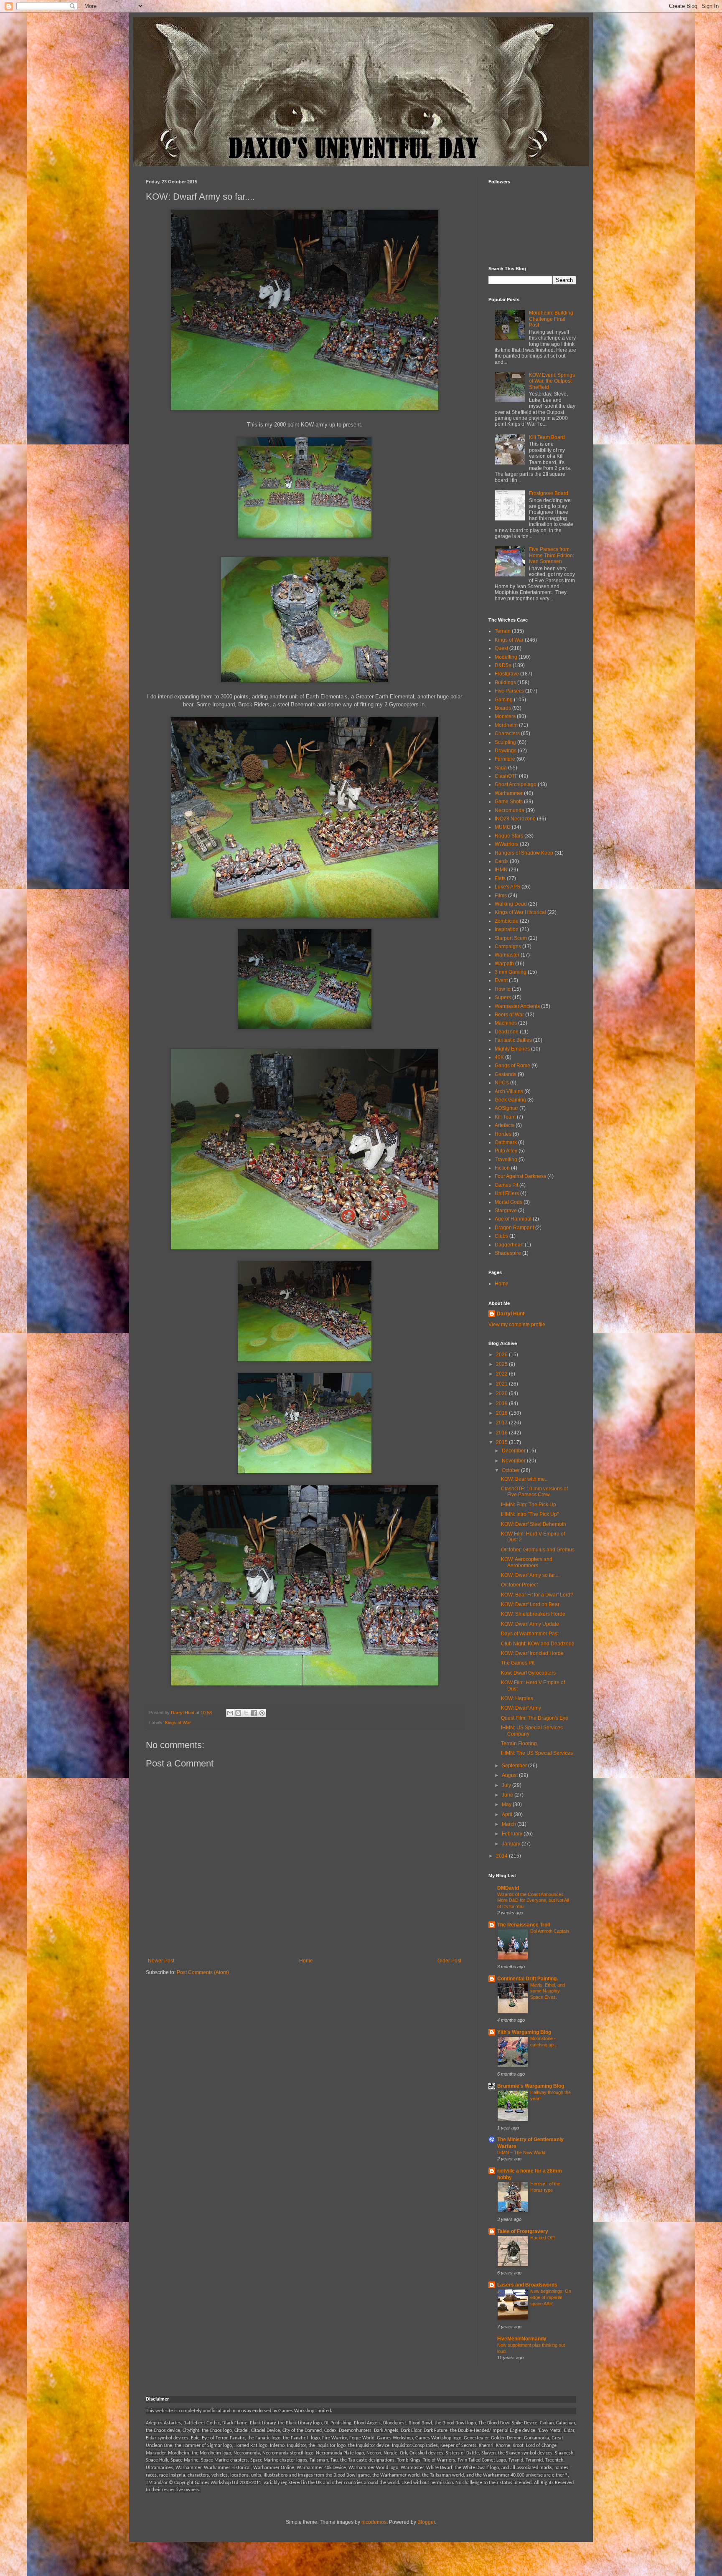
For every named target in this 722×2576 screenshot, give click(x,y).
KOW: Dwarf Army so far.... (530, 1575)
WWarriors (507, 844)
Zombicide (507, 921)
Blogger (426, 2522)
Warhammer (509, 793)
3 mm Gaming (511, 972)
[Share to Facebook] (254, 1713)
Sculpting (505, 742)
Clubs (501, 1236)
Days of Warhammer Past (530, 1634)
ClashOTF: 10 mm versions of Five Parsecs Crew (534, 1492)
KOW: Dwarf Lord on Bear (530, 1604)
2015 (502, 1442)
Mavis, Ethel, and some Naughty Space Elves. (548, 1991)
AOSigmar (506, 1108)
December (514, 1451)
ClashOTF (506, 776)
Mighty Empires (512, 1049)
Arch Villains (509, 1091)
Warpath (504, 964)
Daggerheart (509, 1245)
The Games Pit (518, 1663)
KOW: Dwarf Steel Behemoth (534, 1524)
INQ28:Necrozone (515, 819)
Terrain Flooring (519, 1744)
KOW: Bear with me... (525, 1479)
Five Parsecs (509, 691)
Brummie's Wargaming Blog (531, 2086)
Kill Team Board (547, 437)
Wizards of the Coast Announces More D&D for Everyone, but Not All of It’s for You (533, 1901)
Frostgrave (507, 674)
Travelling (506, 1160)
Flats (500, 878)
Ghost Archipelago (516, 784)
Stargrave (506, 1211)
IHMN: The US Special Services (537, 1753)
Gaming (504, 700)
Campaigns (508, 947)
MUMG (503, 827)
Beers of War (509, 1015)
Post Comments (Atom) (203, 1972)
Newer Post (161, 1961)
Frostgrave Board (549, 493)
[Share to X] (246, 1713)
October (511, 1470)
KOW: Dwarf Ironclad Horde (532, 1653)
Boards (503, 708)
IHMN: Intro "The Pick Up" (530, 1514)
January (512, 1844)
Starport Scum (511, 938)
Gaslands (506, 1074)
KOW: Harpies (517, 1698)
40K (499, 1057)
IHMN (501, 870)
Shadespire (508, 1253)
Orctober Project (519, 1585)
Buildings (505, 683)
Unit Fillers (507, 1193)
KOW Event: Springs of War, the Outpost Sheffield (552, 381)
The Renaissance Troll (524, 1925)
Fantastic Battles (513, 1040)
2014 (502, 1856)
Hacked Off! (543, 2238)
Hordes (503, 1134)
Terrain (503, 631)
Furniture (505, 759)
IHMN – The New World (521, 2152)
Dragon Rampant (514, 1228)
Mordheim (506, 725)
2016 (502, 1433)
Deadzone (507, 1032)
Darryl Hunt (511, 1314)
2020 (502, 1393)
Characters (507, 733)
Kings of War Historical (520, 912)
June (508, 1795)
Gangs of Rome (512, 1066)
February (513, 1834)
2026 (502, 1355)
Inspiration (507, 929)
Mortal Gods (508, 1202)
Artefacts (505, 1125)
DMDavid (508, 1888)
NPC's (502, 1083)
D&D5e (503, 665)
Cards (502, 861)
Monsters (505, 716)
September (515, 1766)
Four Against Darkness (520, 1176)
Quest (501, 648)
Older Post (449, 1961)
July (507, 1785)
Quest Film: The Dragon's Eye (535, 1718)
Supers (503, 997)
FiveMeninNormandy (522, 2339)
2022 (502, 1374)
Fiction (502, 1168)
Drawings (506, 751)
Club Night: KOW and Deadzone (538, 1644)
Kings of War (178, 1723)
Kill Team (505, 1117)
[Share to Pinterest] (262, 1713)
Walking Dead (511, 904)
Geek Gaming (510, 1100)
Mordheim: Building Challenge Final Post (551, 319)
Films (501, 896)
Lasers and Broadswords (527, 2285)
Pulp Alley (506, 1151)
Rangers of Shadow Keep (524, 853)
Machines (506, 1023)
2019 (502, 1403)
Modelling (506, 657)
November (514, 1461)
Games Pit (506, 1185)
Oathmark (506, 1142)
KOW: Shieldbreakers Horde (533, 1614)
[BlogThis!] (238, 1713)
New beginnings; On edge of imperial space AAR (551, 2297)
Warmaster (507, 955)
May (507, 1804)
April (508, 1815)
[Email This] (230, 1713)
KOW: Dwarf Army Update (530, 1624)
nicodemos (374, 2522)
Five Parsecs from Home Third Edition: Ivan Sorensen (552, 555)
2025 (502, 1364)
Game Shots (509, 802)
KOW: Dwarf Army (521, 1708)
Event (501, 980)
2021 (502, 1384)
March (510, 1824)
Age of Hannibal (513, 1219)
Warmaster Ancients (517, 1006)
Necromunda (510, 810)
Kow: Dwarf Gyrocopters (528, 1673)
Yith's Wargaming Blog (524, 2032)
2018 (502, 1413)
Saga (501, 768)
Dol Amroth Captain (550, 1931)
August (510, 1775)
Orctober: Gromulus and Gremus (538, 1550)
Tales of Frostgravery (523, 2231)
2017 (502, 1423)
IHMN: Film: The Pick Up (529, 1505)
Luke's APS (507, 887)
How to (503, 989)
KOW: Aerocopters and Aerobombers (527, 1562)
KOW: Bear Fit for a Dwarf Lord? (537, 1595)
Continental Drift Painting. (528, 1979)
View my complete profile (517, 1325)
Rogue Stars (509, 836)
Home (306, 1961)
